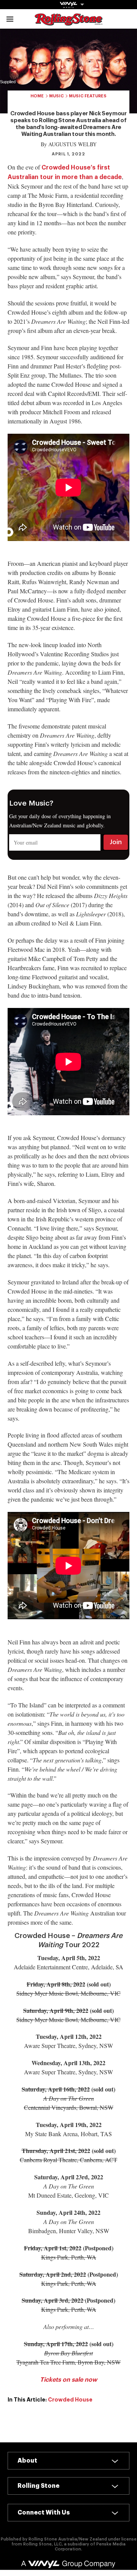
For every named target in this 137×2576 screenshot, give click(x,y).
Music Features (88, 96)
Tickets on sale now (68, 2380)
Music (57, 96)
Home (37, 96)
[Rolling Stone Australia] (68, 22)
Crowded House (70, 2400)
